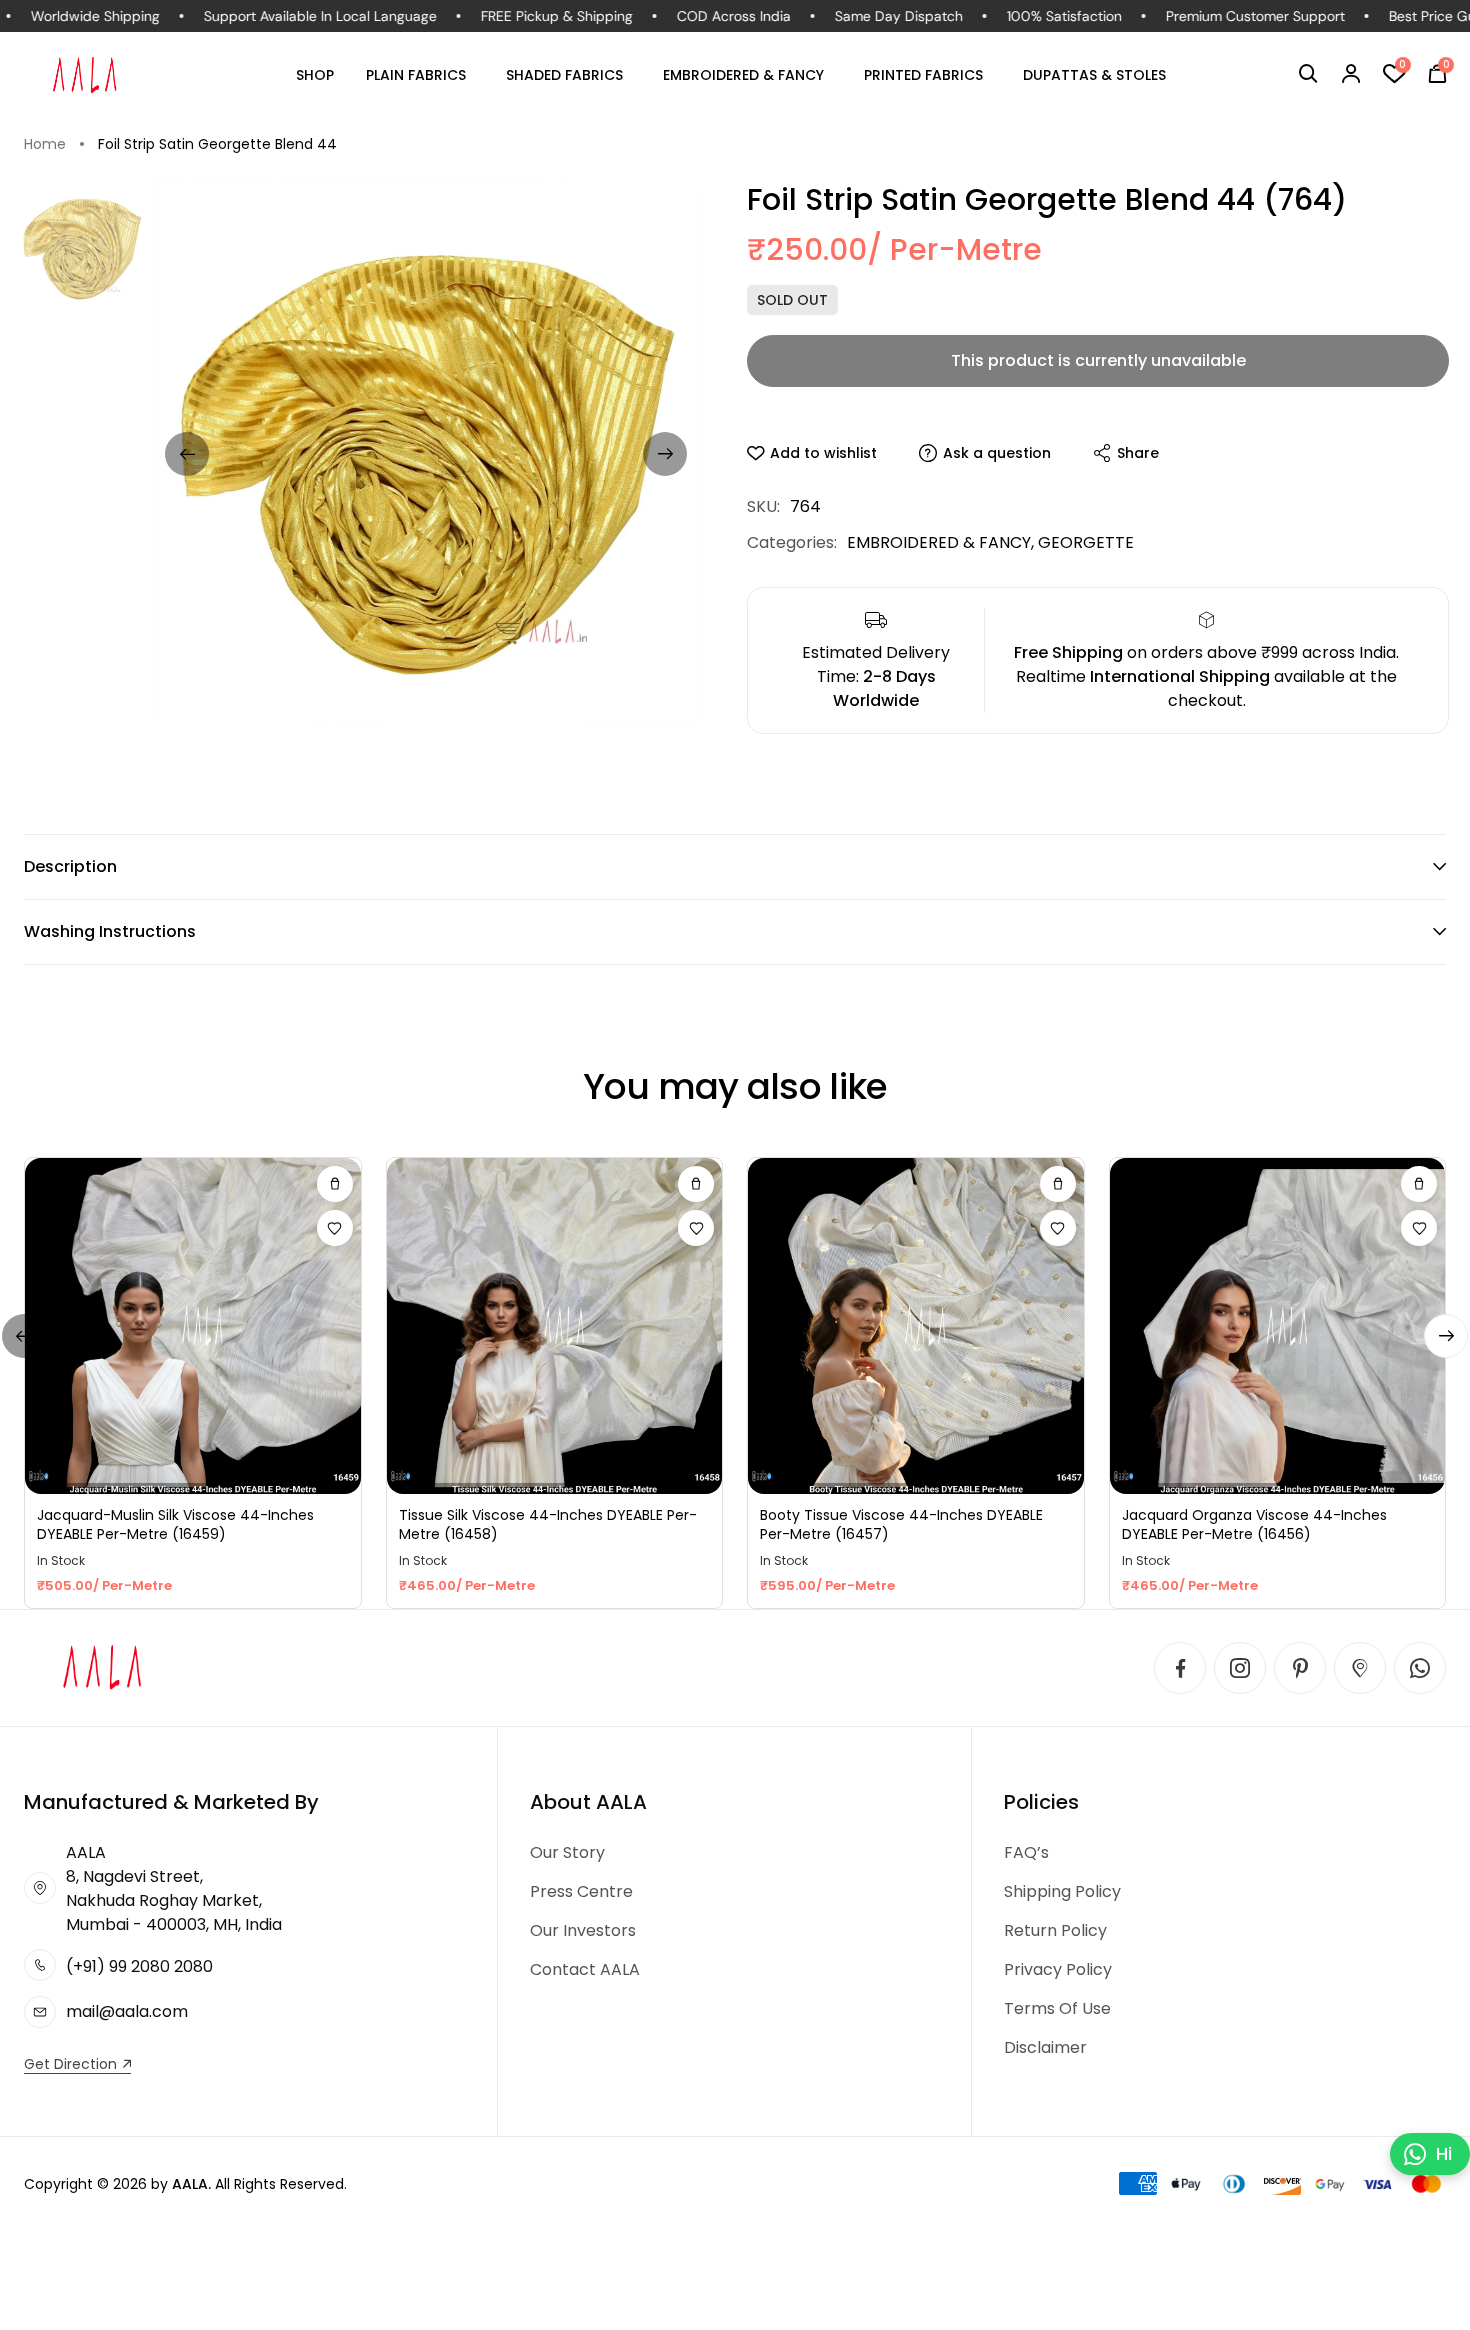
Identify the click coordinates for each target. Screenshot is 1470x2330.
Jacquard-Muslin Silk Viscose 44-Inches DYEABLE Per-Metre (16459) (175, 1525)
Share (1138, 453)
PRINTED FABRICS (923, 75)
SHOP (315, 75)
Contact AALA (585, 1969)
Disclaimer (1045, 2047)
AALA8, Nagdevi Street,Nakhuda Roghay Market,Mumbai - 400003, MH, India (174, 1888)
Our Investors (583, 1930)
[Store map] (1360, 1668)
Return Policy (1055, 1930)
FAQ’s (1026, 1852)
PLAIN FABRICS (416, 75)
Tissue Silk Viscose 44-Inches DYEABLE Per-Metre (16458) (548, 1525)
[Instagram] (1240, 1668)
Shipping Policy (1062, 1891)
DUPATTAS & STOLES (1094, 75)
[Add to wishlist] (335, 1228)
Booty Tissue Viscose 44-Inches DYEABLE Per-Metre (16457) (901, 1525)
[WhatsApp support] (1420, 1668)
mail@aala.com (127, 2011)
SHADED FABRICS (564, 75)
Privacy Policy (1058, 1969)
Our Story (567, 1852)
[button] (1308, 74)
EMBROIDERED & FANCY (743, 75)
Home (45, 144)
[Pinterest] (1300, 1668)
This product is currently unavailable (1098, 360)
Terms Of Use (1057, 2008)
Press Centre (581, 1891)
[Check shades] (335, 1184)
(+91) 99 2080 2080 (139, 1966)
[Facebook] (1180, 1668)
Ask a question (997, 453)
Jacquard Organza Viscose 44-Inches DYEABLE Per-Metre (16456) (1254, 1525)
